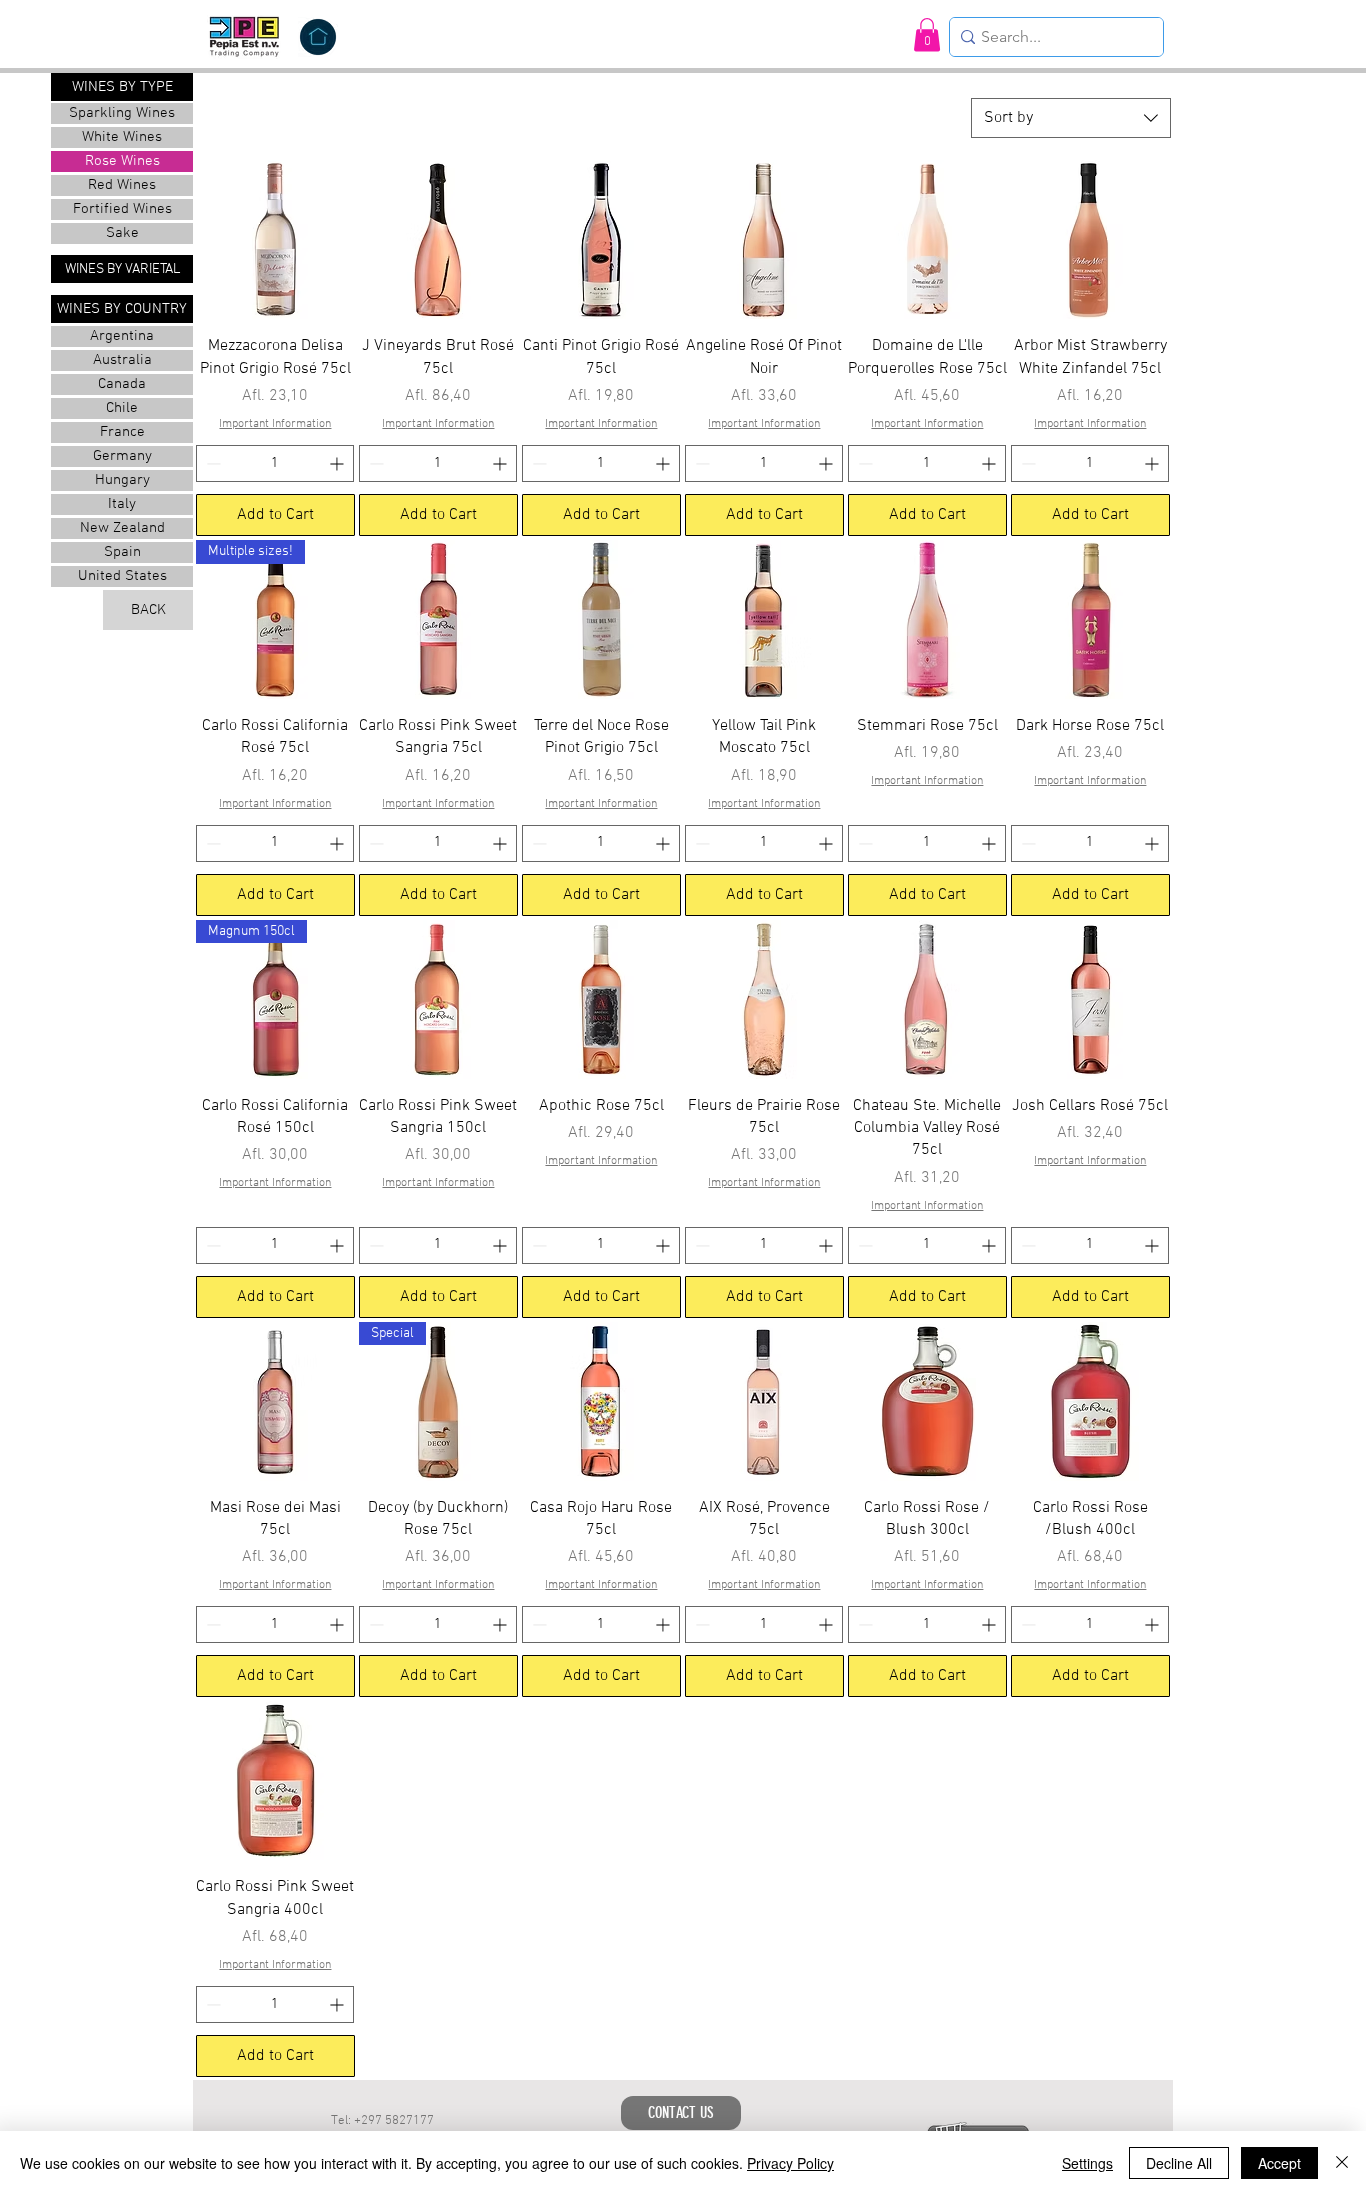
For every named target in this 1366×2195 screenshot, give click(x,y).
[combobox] (1071, 118)
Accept (1279, 2163)
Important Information (275, 424)
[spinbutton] (275, 463)
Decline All (1179, 2163)
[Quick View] (275, 239)
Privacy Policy (790, 2163)
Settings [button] (1087, 2163)
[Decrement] (211, 463)
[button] (927, 34)
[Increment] (338, 463)
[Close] (1342, 2163)
